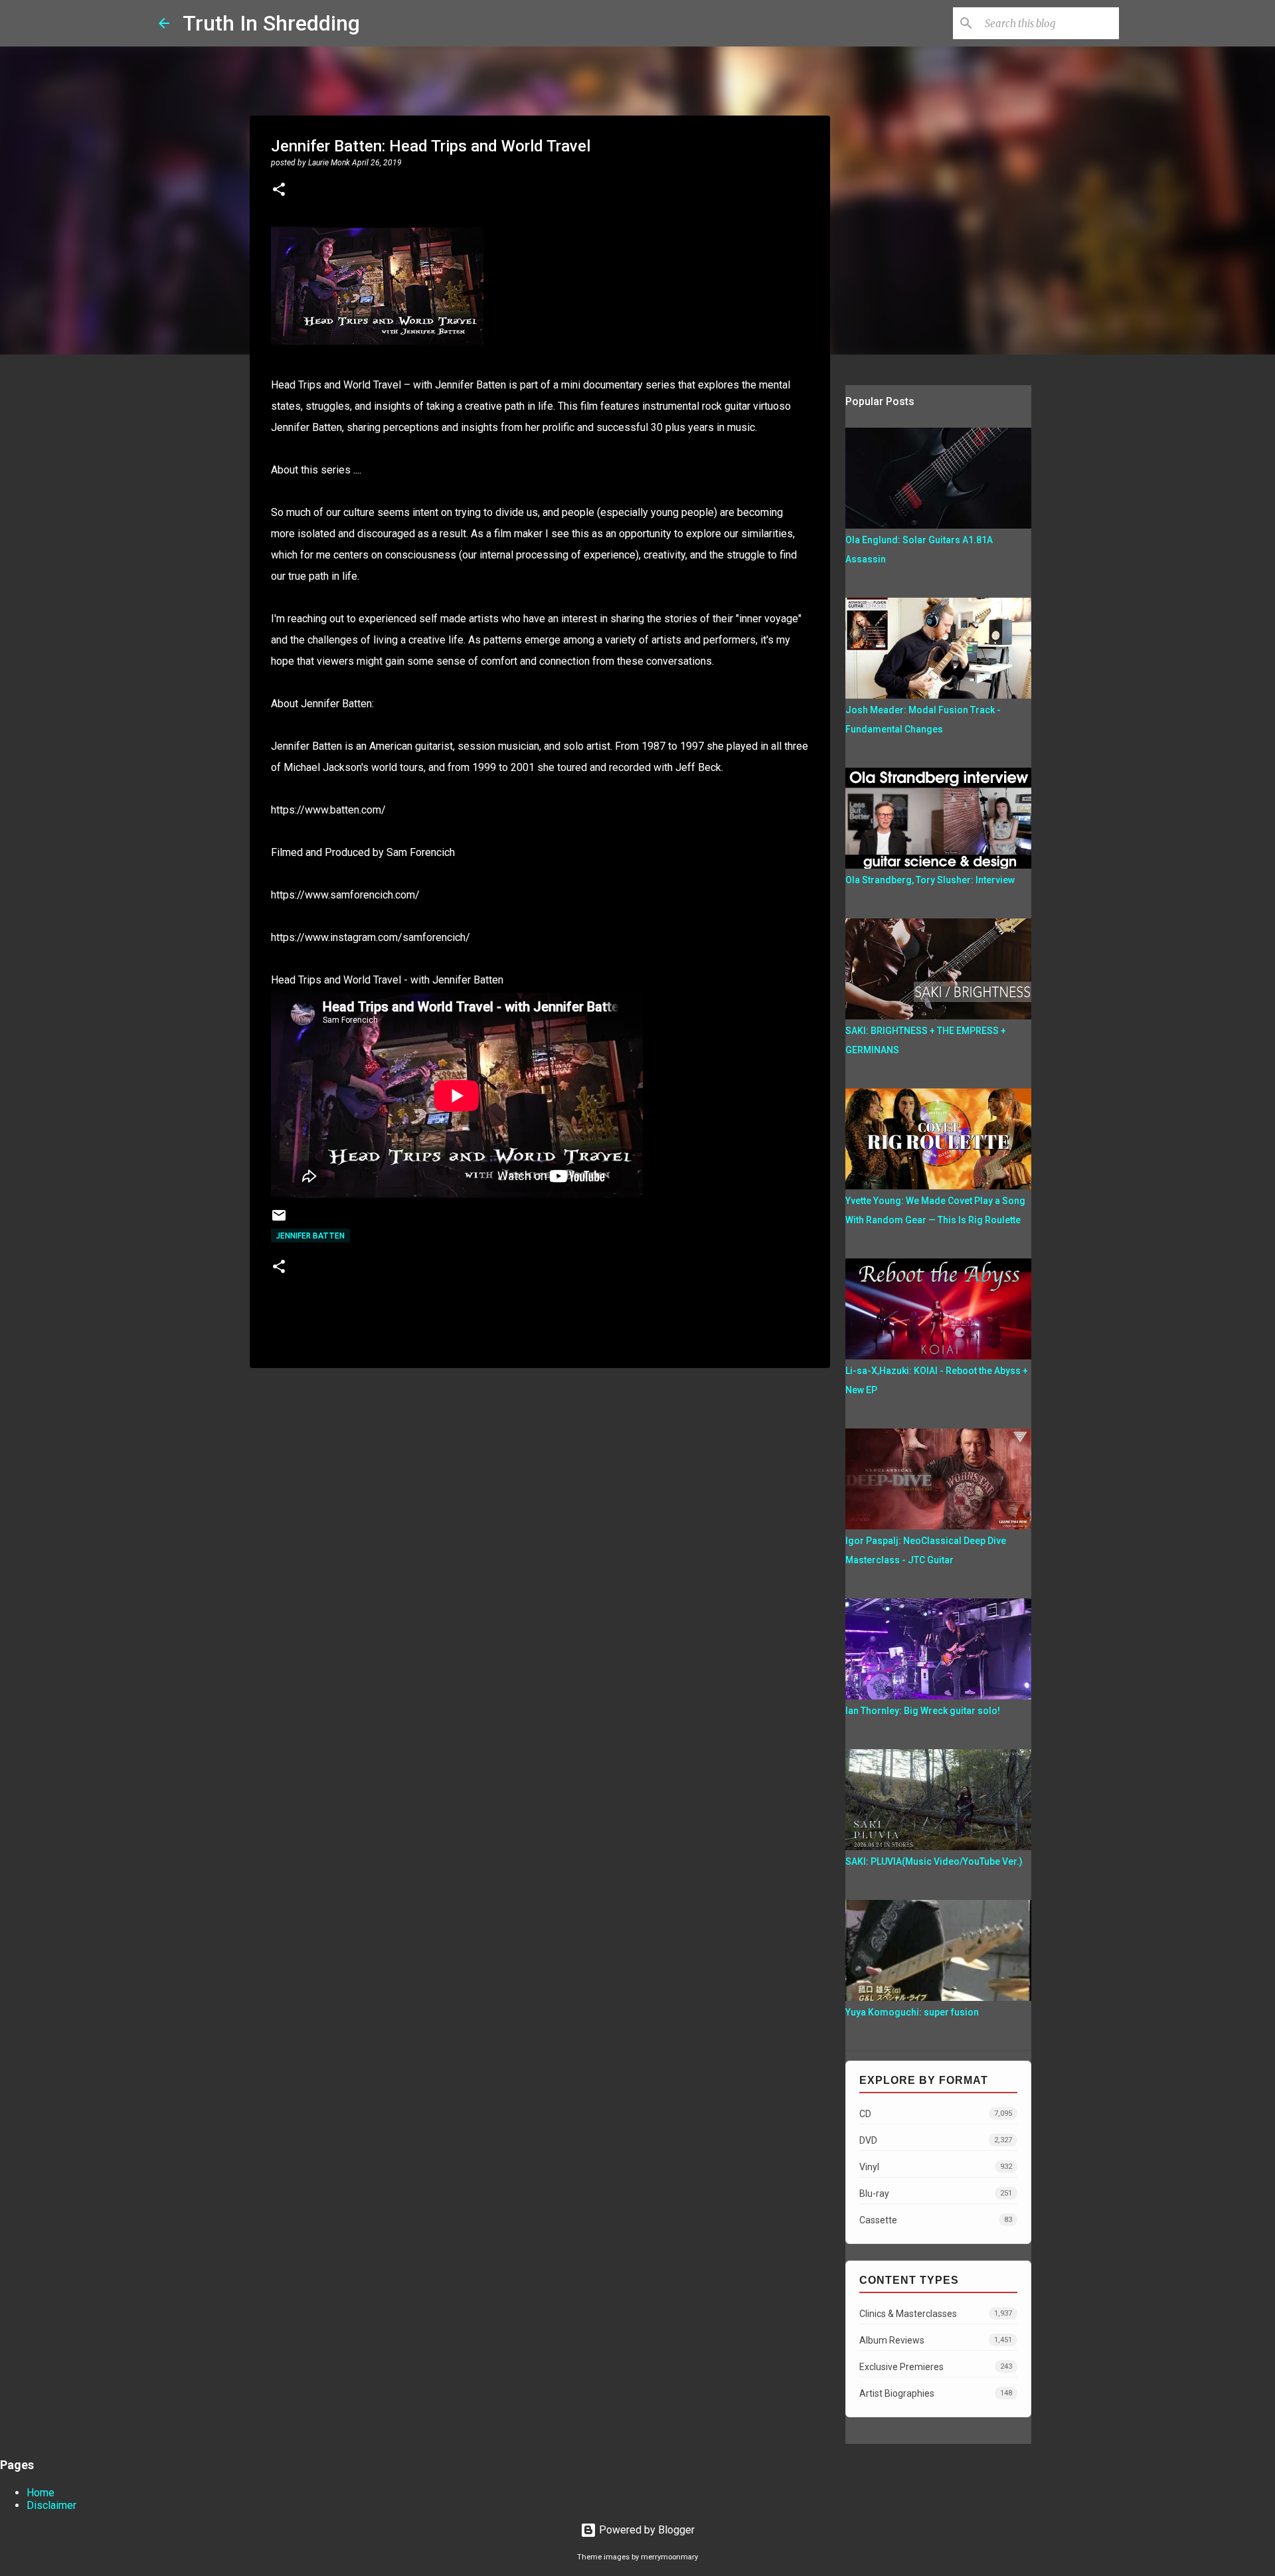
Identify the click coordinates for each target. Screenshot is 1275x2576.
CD (936, 2114)
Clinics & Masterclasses (936, 2314)
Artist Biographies (936, 2393)
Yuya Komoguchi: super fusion (912, 2012)
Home (41, 2493)
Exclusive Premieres (936, 2367)
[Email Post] (279, 1220)
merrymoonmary (669, 2557)
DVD (936, 2140)
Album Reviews (936, 2340)
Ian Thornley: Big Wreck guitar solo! (923, 1711)
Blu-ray (936, 2193)
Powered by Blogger (645, 2530)
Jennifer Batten (310, 1236)
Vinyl (936, 2167)
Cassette (936, 2220)
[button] (279, 191)
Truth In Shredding (271, 23)
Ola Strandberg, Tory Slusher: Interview (930, 880)
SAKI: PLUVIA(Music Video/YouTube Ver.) (934, 1861)
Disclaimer (51, 2505)
